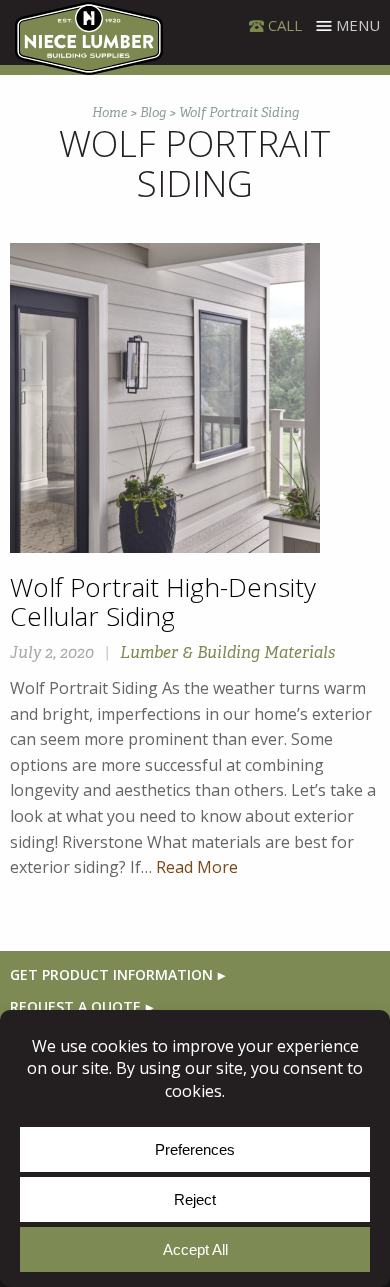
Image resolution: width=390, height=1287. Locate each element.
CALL (285, 25)
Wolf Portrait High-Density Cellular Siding (163, 601)
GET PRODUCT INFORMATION (111, 974)
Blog (153, 112)
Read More (197, 867)
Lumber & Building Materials (227, 652)
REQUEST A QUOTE (75, 1006)
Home (109, 112)
